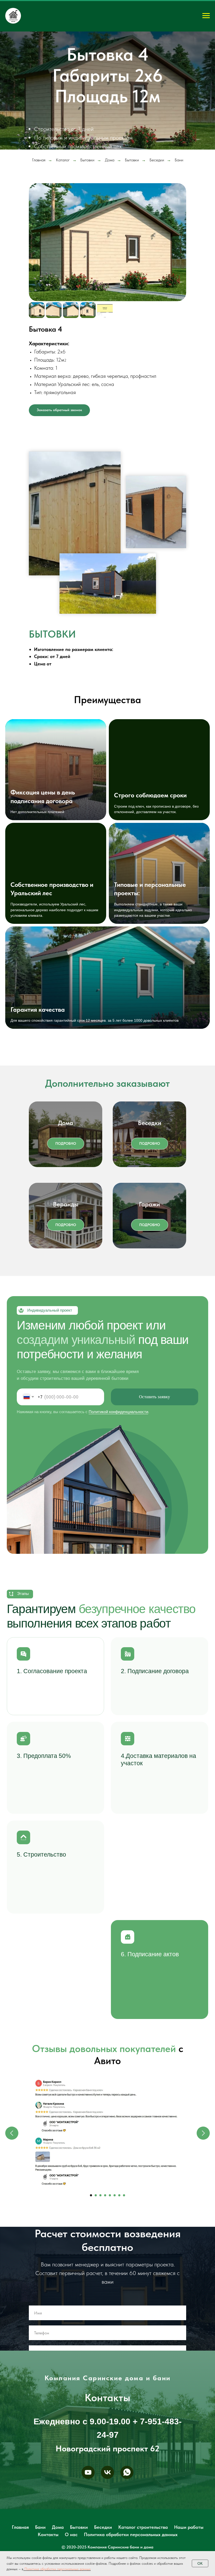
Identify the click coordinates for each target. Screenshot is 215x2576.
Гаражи (149, 1259)
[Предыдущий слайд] (12, 2188)
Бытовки (87, 215)
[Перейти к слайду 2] (96, 2250)
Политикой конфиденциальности (118, 1467)
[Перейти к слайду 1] (91, 2250)
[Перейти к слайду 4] (105, 2250)
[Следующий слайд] (203, 2188)
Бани (179, 215)
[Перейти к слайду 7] (119, 2250)
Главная (39, 215)
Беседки (157, 215)
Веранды (66, 1259)
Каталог (63, 215)
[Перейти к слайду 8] (124, 2250)
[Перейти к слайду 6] (115, 2250)
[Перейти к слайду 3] (100, 2250)
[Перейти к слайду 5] (110, 2250)
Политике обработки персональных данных (58, 2569)
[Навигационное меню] (206, 16)
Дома (110, 215)
